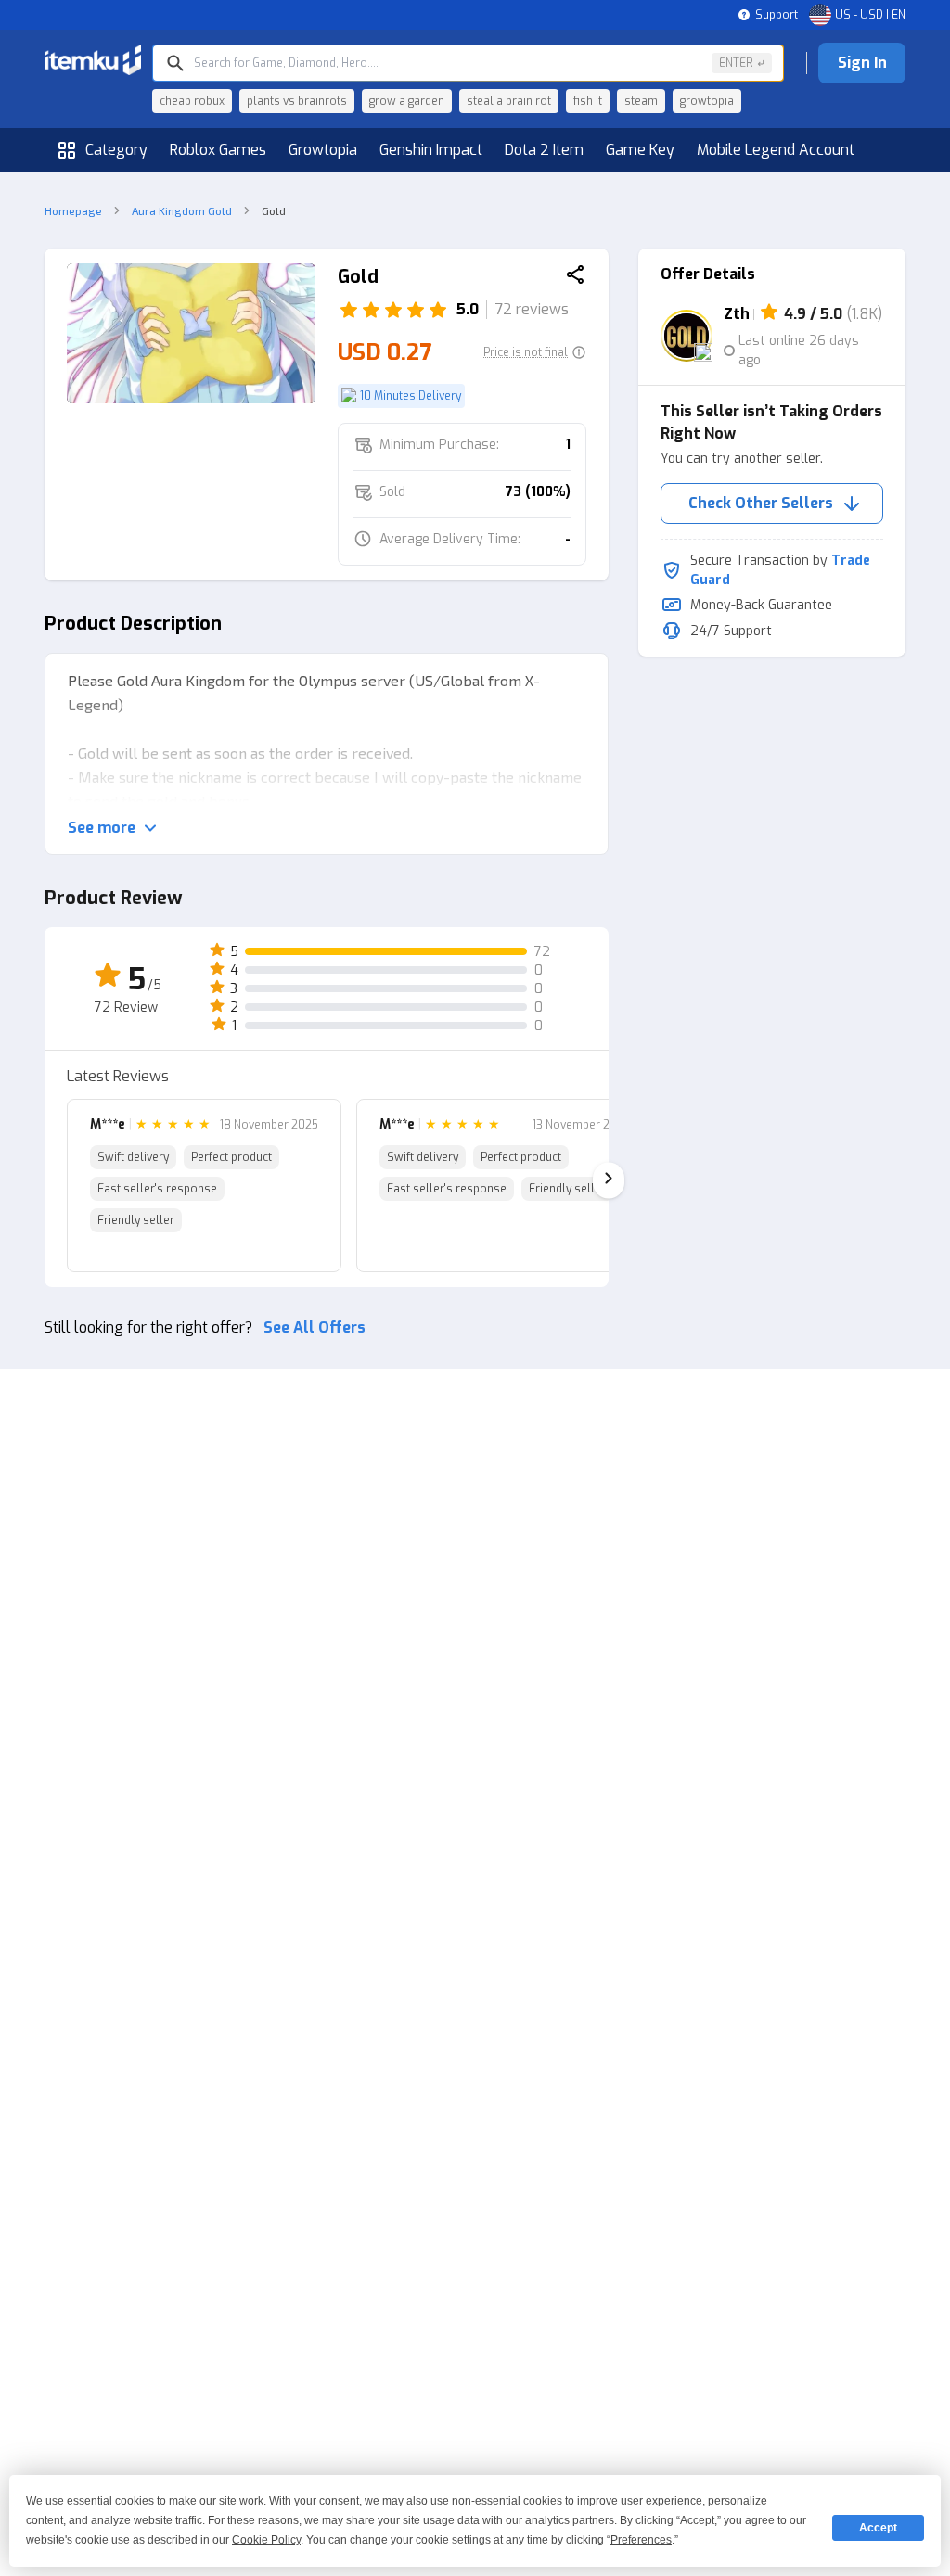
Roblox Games (218, 150)
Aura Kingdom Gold (182, 210)
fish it (588, 101)
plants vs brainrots (297, 101)
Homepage (73, 210)
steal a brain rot (509, 101)
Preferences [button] (641, 2540)
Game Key (640, 150)
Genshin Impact (431, 150)
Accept (878, 2528)
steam (641, 101)
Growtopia (323, 150)
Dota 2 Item (544, 150)
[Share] (575, 277)
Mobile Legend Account (776, 150)
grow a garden (407, 101)
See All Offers (315, 1327)
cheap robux (192, 101)
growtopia (707, 101)
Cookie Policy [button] (266, 2540)
